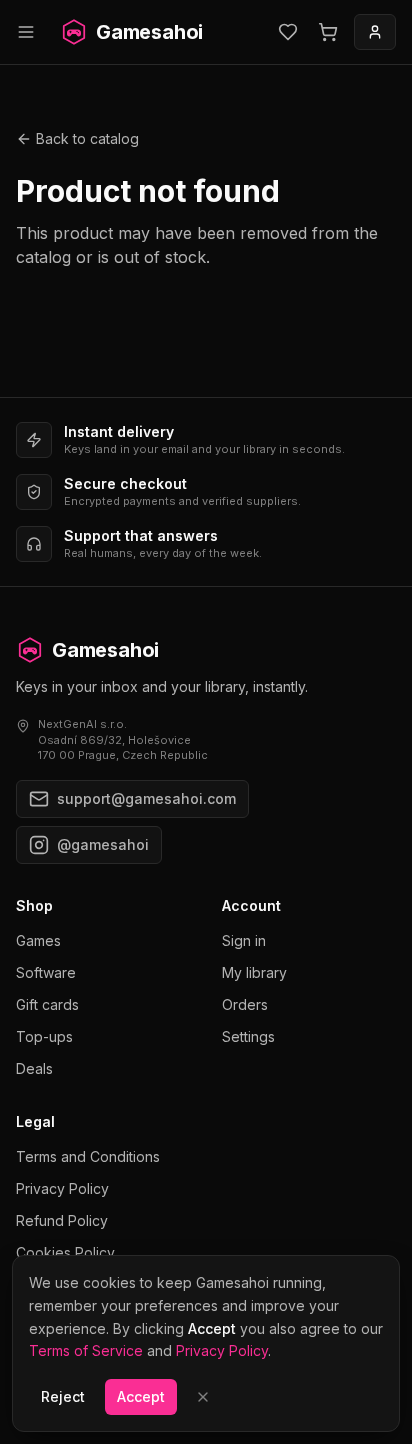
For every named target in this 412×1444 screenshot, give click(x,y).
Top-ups (44, 1036)
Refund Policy (62, 1220)
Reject (63, 1396)
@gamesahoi (103, 844)
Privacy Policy (62, 1188)
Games (38, 940)
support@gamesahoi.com (146, 798)
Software (46, 972)
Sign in (244, 940)
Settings (248, 1036)
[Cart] (328, 32)
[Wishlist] (288, 32)
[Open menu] (26, 32)
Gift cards (47, 1004)
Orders (245, 1004)
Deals (34, 1068)
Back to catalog (87, 138)
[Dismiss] (203, 1397)
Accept (141, 1396)
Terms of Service (86, 1350)
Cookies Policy (65, 1252)
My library (254, 972)
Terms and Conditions (88, 1156)
